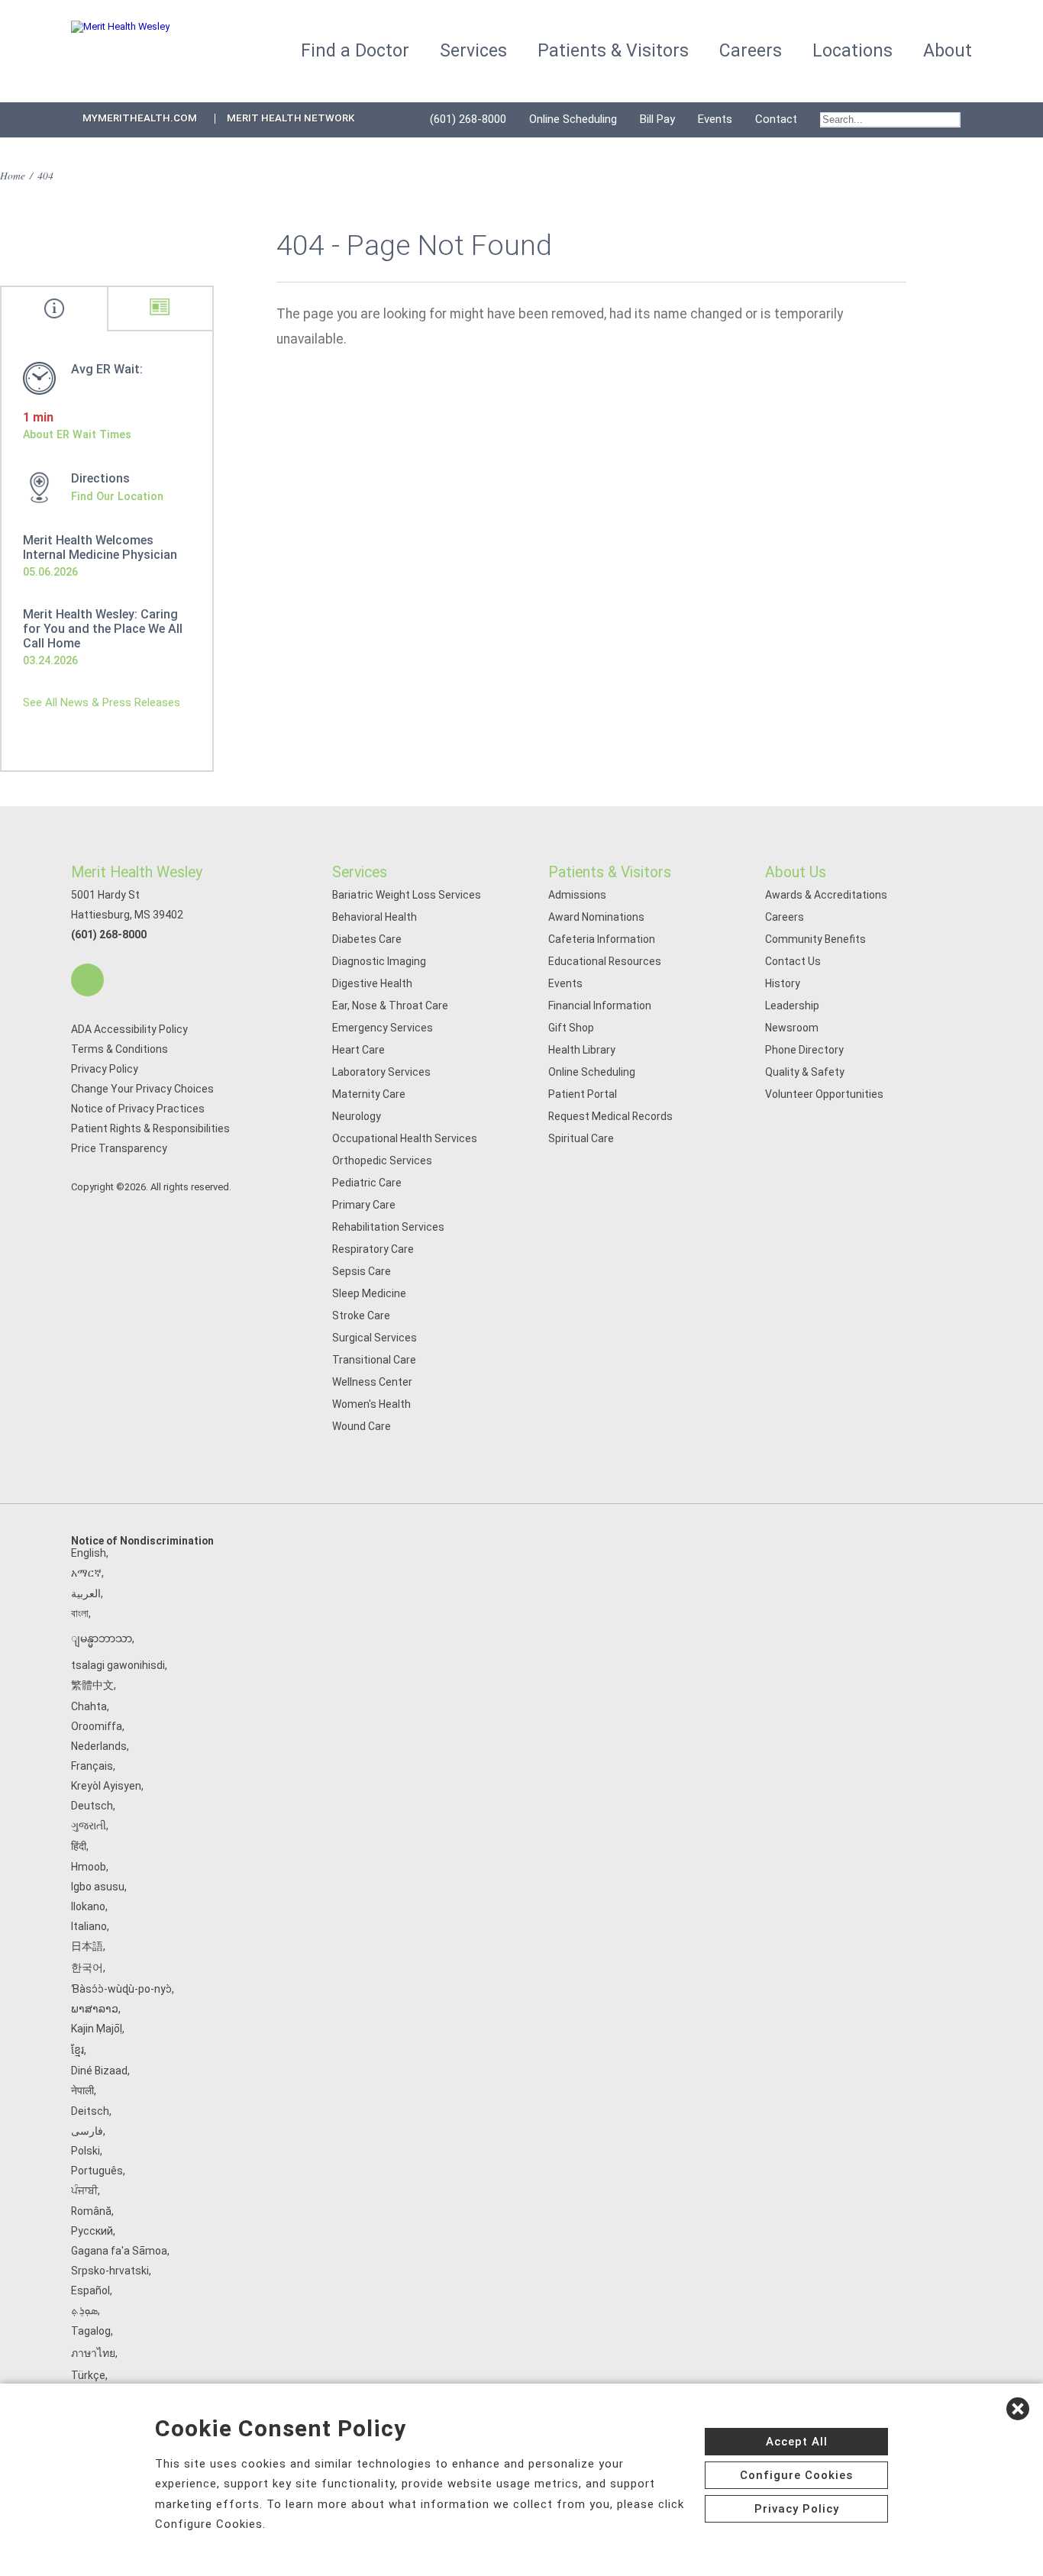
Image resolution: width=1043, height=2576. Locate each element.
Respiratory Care (373, 1249)
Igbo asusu (98, 1887)
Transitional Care (374, 1360)
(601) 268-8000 (468, 119)
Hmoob (89, 1867)
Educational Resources (605, 961)
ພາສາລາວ (95, 2009)
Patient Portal (583, 1094)
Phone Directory (804, 1050)
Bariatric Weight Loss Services (407, 895)
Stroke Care (361, 1315)
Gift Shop (571, 1028)
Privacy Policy (105, 1069)
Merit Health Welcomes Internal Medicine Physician (100, 547)
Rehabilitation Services (388, 1227)
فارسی (87, 2131)
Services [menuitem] (473, 51)
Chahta (89, 1706)
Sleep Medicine (369, 1293)
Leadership (792, 1006)
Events (715, 119)
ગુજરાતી (89, 1825)
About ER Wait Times (77, 434)
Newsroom (792, 1028)
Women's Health (371, 1404)
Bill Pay (657, 119)
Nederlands (99, 1746)
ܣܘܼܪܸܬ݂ (84, 2310)
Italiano (89, 1926)
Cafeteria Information (602, 939)
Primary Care (364, 1205)
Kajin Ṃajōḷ (97, 2029)
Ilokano (88, 1906)
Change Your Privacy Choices (142, 1089)
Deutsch (92, 1806)
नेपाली (82, 2090)
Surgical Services (375, 1338)
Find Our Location (117, 496)
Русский (92, 2231)
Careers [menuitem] (751, 51)
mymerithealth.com (140, 118)
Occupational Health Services (405, 1138)
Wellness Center (372, 1382)
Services (360, 872)
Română (91, 2211)
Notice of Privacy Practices (138, 1109)
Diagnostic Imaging (379, 961)
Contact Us (793, 961)
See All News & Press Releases (102, 702)
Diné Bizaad (99, 2071)
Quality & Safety (805, 1072)
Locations (852, 51)
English (89, 1553)
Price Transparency (119, 1148)
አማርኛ (86, 1573)
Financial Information (600, 1006)
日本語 (87, 1946)
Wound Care (362, 1426)
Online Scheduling (573, 119)
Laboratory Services (381, 1072)
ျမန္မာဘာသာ (102, 1638)
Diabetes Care (367, 939)
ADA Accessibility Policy (129, 1029)
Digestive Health (372, 983)
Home (13, 175)
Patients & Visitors (610, 872)
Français (92, 1766)
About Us (796, 872)
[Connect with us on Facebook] (87, 980)
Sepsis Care (362, 1271)
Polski (86, 2151)
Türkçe (88, 2375)
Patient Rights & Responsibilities (150, 1128)
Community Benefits (815, 939)
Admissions (577, 895)
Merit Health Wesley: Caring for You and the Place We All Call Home (103, 629)
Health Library (582, 1050)
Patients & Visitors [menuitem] (613, 51)
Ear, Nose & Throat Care (390, 1006)
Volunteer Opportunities (824, 1094)
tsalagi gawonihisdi (118, 1665)
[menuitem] (890, 120)
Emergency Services (383, 1028)
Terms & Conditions (119, 1049)
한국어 (87, 1968)
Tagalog (91, 2331)
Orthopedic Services (382, 1160)
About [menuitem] (948, 51)
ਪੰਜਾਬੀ (84, 2190)
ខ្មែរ (77, 2050)
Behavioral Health (375, 917)
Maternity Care (369, 1094)
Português (97, 2171)
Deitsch (90, 2111)
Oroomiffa (97, 1726)
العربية (86, 1593)
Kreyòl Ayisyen (106, 1786)
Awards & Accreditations (826, 895)
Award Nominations (596, 917)
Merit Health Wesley (137, 872)
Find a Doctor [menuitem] (355, 51)
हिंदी (79, 1846)
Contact (776, 119)
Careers (785, 917)
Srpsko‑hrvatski (110, 2271)
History (783, 983)
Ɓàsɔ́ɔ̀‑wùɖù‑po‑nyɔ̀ (121, 1989)
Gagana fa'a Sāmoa (119, 2251)
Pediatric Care (367, 1183)
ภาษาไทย (93, 2353)
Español (90, 2290)
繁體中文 (92, 1685)
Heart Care (358, 1050)
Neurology (357, 1116)
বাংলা (80, 1613)
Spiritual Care (581, 1138)
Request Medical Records (610, 1116)
